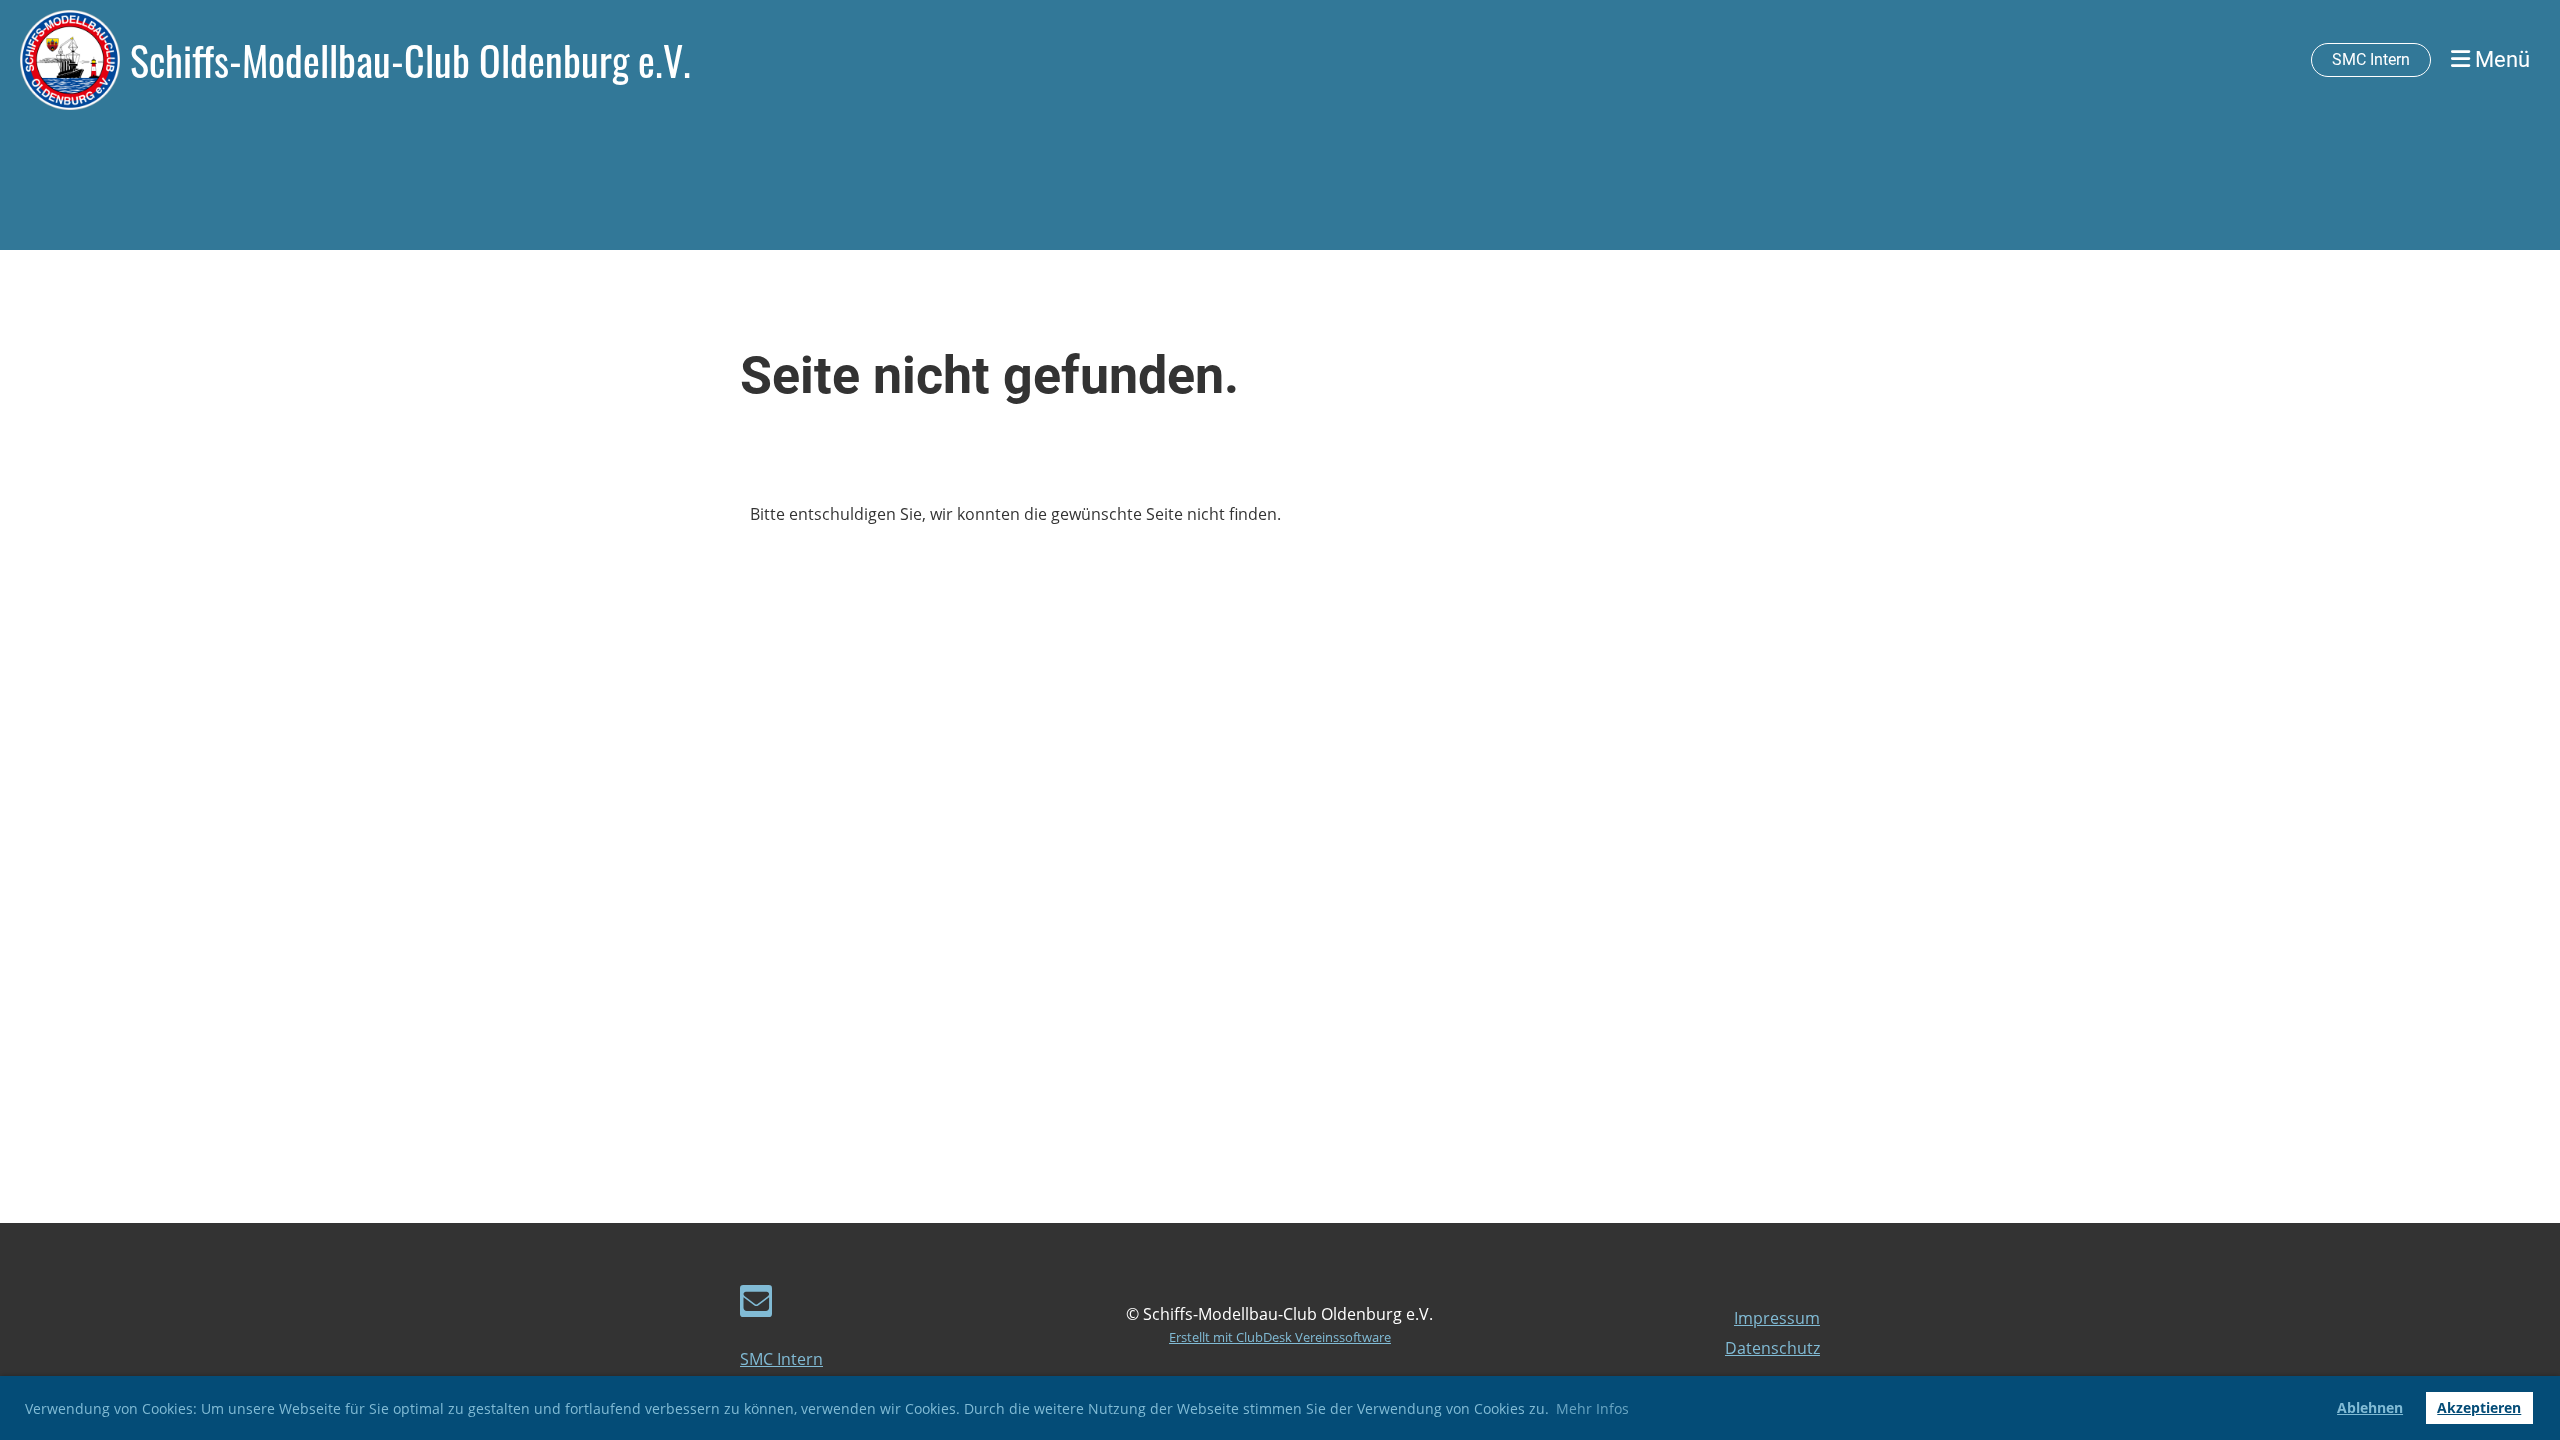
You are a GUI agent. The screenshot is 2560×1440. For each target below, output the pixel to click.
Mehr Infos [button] (1592, 1408)
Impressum (1777, 1318)
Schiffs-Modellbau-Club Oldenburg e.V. (410, 60)
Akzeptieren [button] (2479, 1407)
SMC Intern (2371, 59)
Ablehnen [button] (2370, 1407)
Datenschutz (1772, 1348)
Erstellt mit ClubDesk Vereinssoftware (1280, 1337)
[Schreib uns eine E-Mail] (756, 1304)
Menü (2500, 59)
